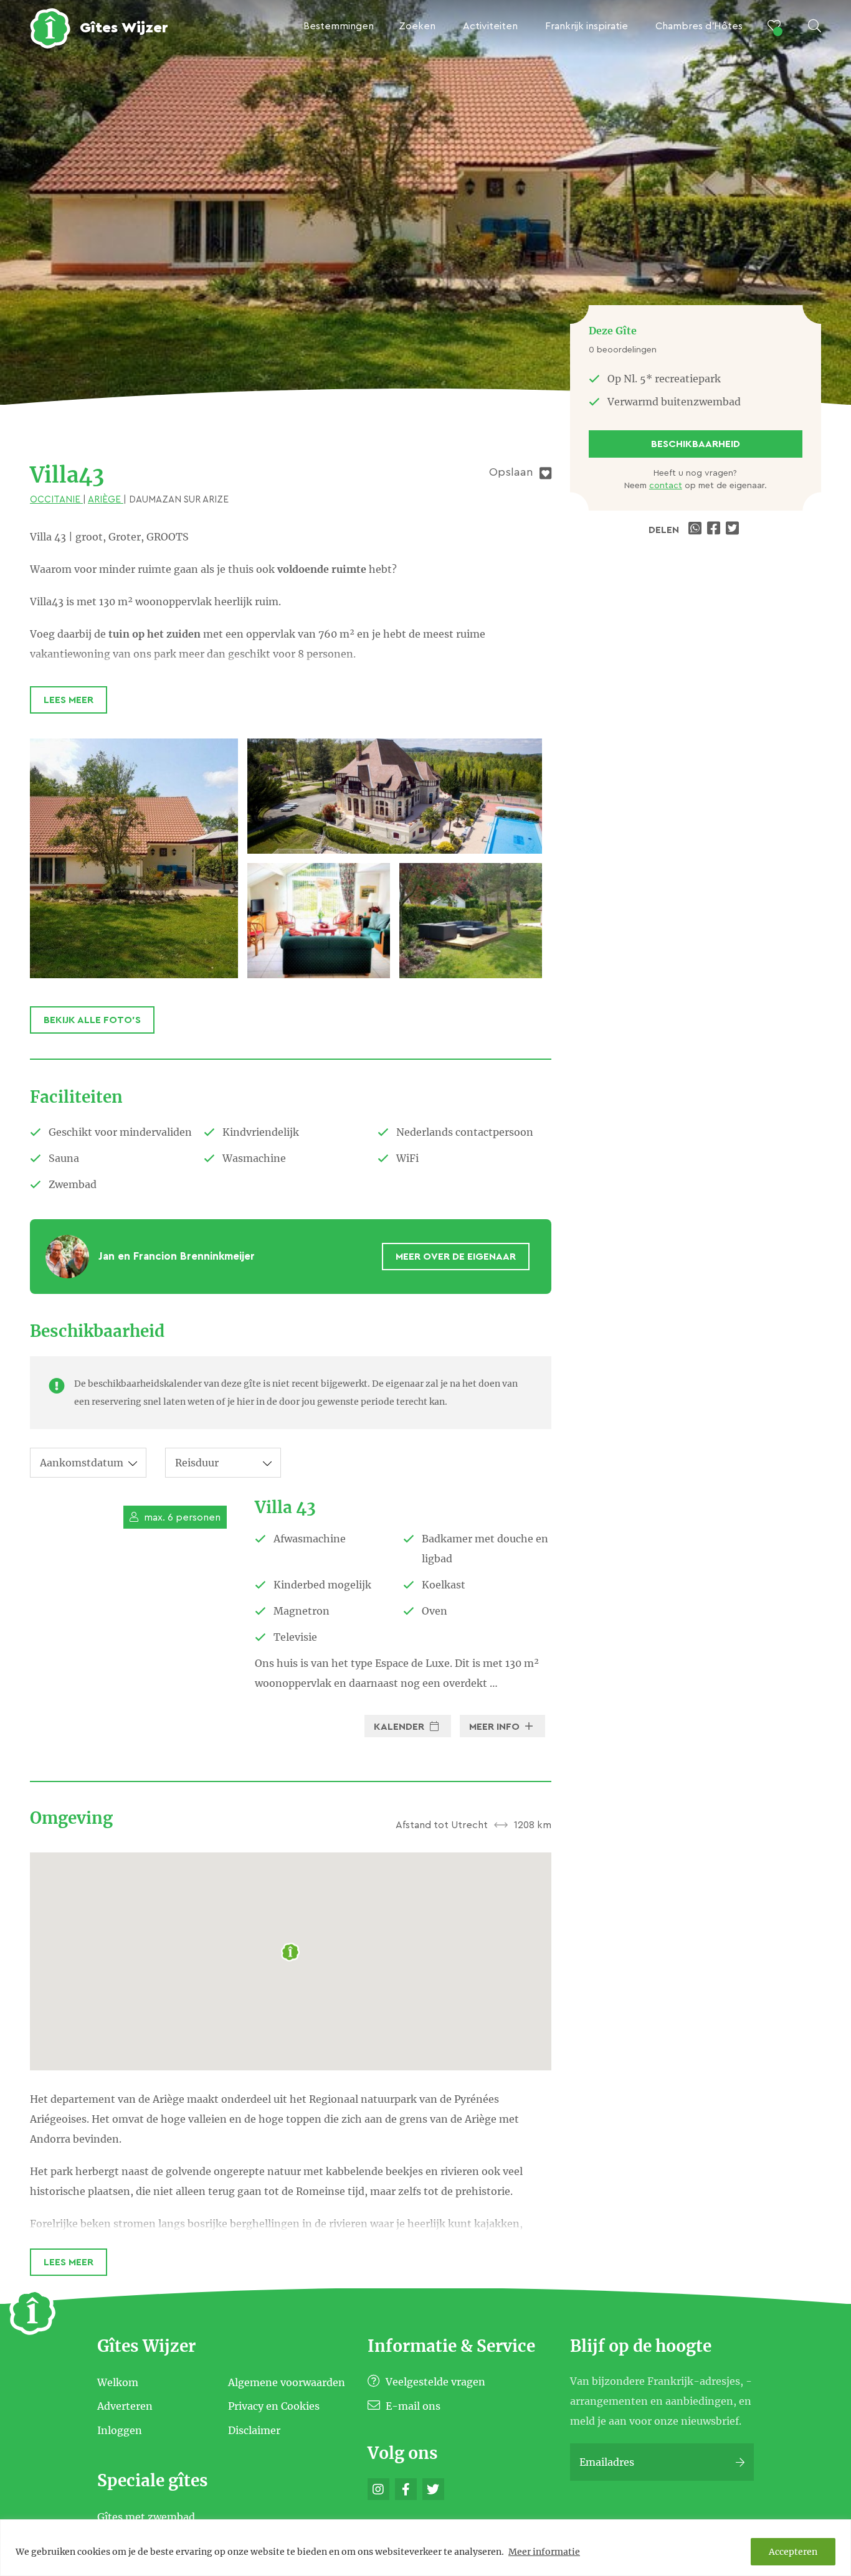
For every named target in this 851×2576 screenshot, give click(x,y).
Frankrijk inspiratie (587, 26)
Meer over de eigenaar (456, 1257)
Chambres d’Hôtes (699, 26)
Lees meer (69, 700)
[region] (425, 2548)
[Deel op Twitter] (734, 530)
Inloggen (120, 2430)
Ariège (106, 500)
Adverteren (125, 2406)
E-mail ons (412, 2406)
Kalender (400, 1727)
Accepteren (793, 2552)
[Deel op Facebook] (715, 530)
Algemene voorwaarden (287, 2382)
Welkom (118, 2382)
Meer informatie (544, 2552)
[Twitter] (433, 2489)
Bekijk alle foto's (92, 1020)
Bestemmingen (339, 26)
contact (666, 486)
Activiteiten (490, 26)
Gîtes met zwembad (146, 2516)
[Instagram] (378, 2489)
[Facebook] (406, 2489)
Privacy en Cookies (274, 2406)
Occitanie (56, 500)
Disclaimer (254, 2430)
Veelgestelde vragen (434, 2382)
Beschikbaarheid (696, 444)
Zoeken (417, 26)
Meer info (496, 1727)
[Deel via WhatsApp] (696, 530)
